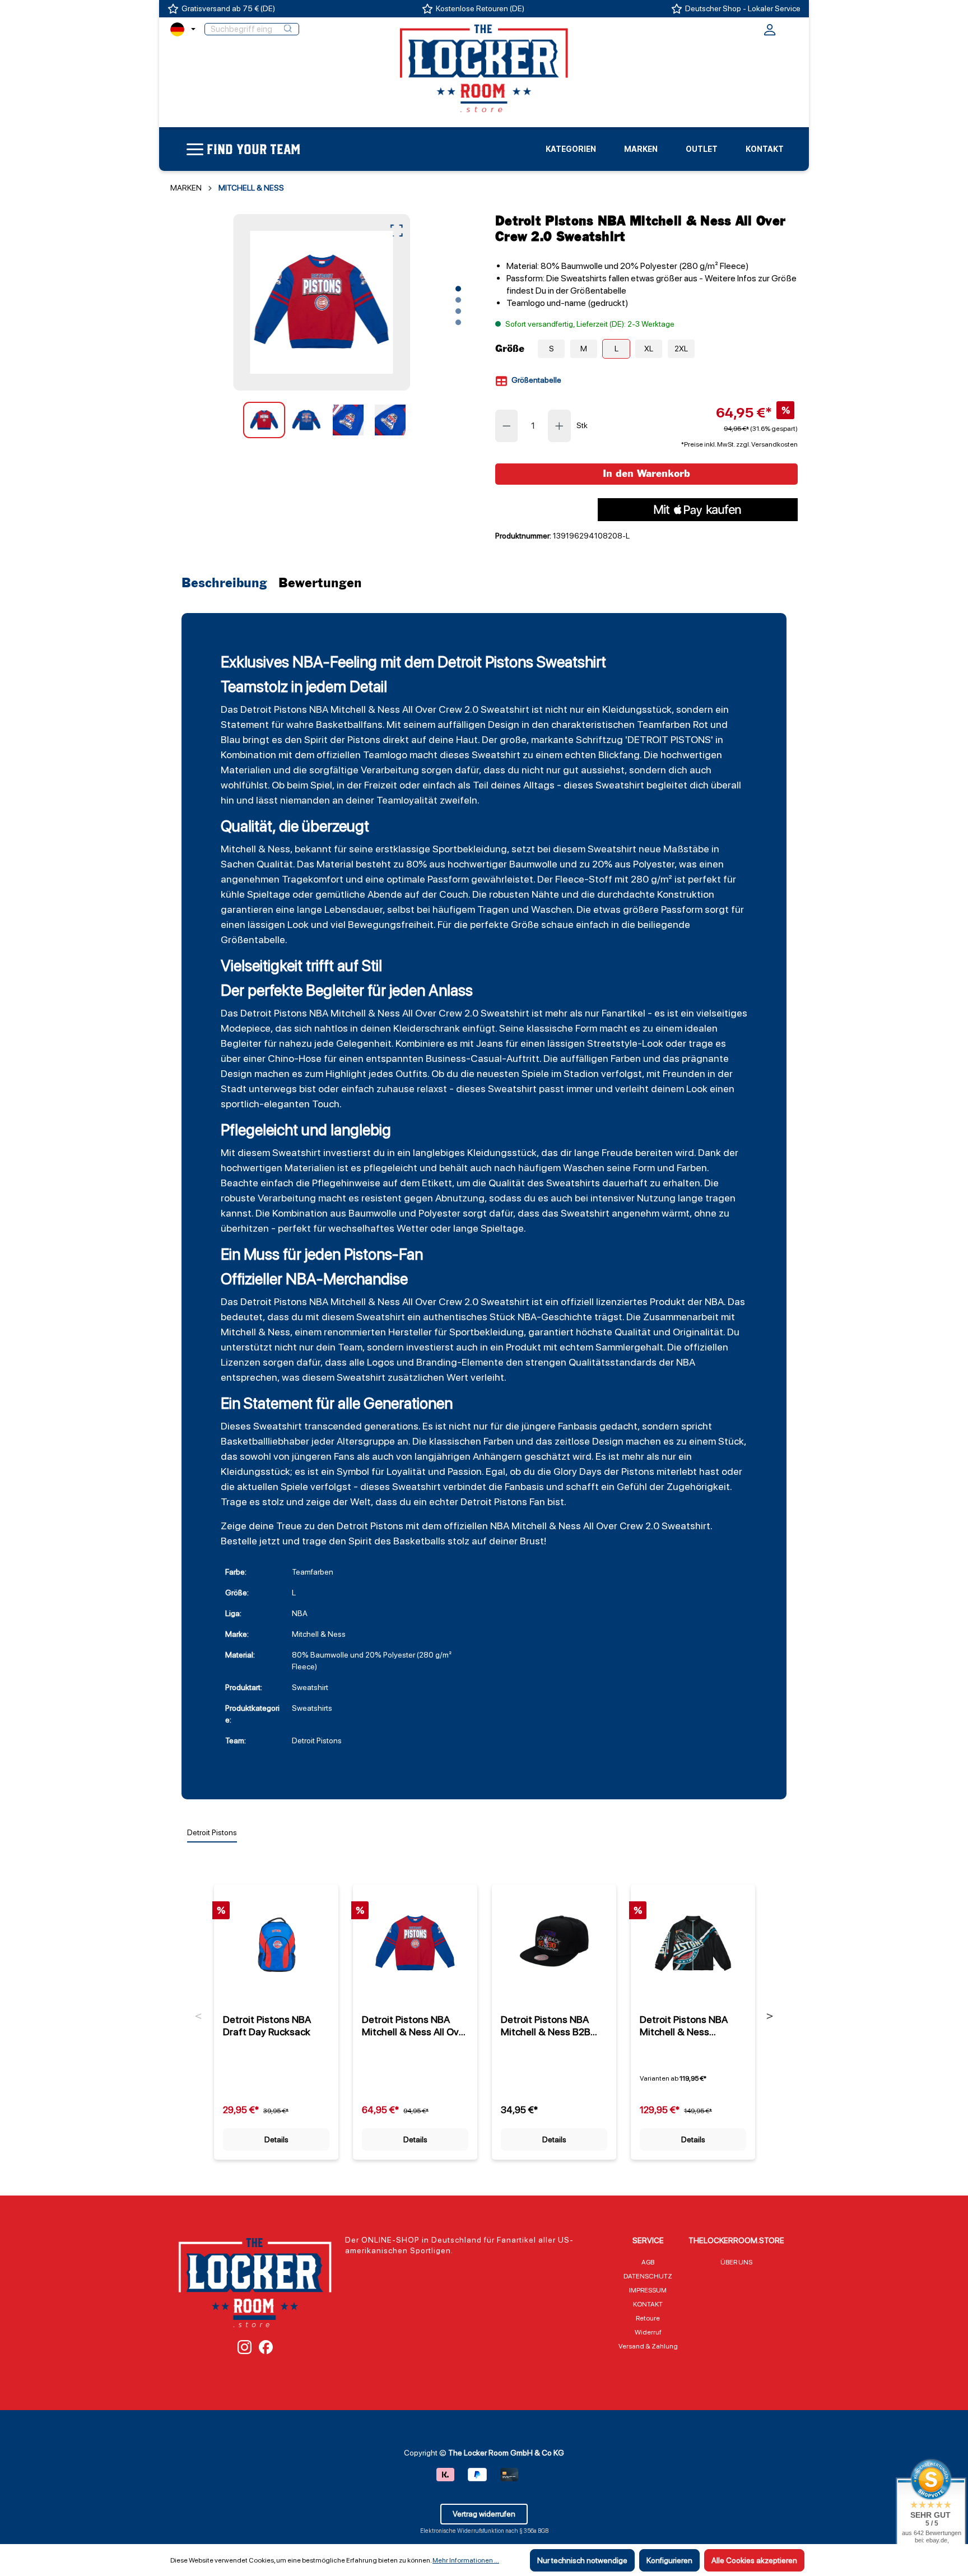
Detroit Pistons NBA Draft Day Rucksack (267, 2025)
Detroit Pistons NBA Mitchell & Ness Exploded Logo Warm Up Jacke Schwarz (687, 2026)
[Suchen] (288, 29)
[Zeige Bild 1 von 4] (458, 289)
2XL (681, 349)
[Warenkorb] (790, 28)
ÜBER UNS (736, 2262)
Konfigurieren (669, 2560)
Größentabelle (536, 380)
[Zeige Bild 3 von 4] (458, 311)
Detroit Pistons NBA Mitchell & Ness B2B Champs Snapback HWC (546, 2026)
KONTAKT (648, 2304)
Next (770, 2016)
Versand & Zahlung (648, 2346)
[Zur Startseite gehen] (484, 68)
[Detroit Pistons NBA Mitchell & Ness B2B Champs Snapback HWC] (554, 1943)
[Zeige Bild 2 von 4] (458, 300)
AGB (648, 2262)
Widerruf (648, 2332)
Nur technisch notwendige (582, 2560)
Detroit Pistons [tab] (212, 1832)
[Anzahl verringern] (506, 426)
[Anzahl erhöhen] (560, 426)
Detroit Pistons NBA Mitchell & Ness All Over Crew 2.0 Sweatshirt (415, 2026)
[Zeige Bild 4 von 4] (458, 322)
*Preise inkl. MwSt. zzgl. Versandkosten (739, 444)
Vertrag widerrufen (484, 2514)
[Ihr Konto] (770, 33)
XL (649, 349)
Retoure (648, 2318)
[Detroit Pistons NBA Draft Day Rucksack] (276, 1943)
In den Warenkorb (646, 474)
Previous (199, 2016)
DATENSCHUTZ (648, 2276)
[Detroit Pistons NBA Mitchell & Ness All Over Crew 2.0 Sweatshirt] (321, 302)
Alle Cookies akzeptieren (754, 2560)
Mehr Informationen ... (466, 2560)
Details (276, 2139)
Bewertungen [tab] (320, 584)
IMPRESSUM (648, 2290)
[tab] (227, 584)
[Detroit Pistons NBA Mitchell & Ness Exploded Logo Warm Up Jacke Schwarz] (693, 1943)
